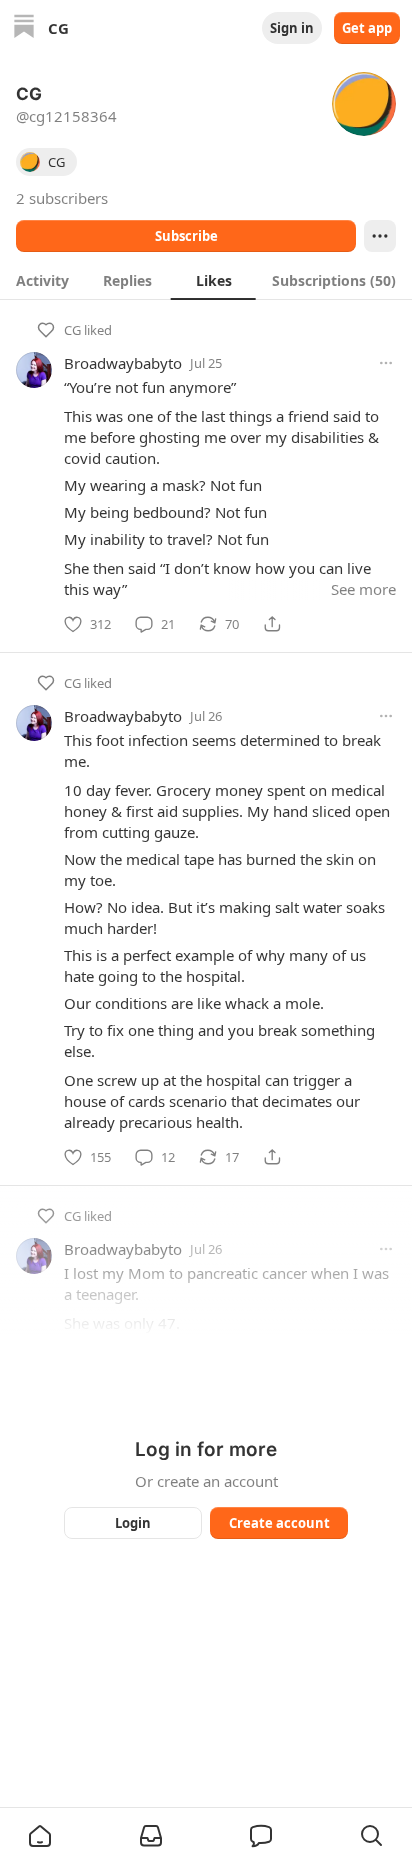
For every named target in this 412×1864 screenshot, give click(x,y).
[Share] (272, 624)
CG (72, 330)
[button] (40, 1836)
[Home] (24, 28)
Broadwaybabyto (123, 363)
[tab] (42, 280)
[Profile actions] (380, 236)
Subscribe (186, 236)
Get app (367, 28)
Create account (279, 1523)
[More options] (386, 363)
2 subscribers (62, 198)
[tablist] (206, 280)
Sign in (292, 28)
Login (133, 1523)
